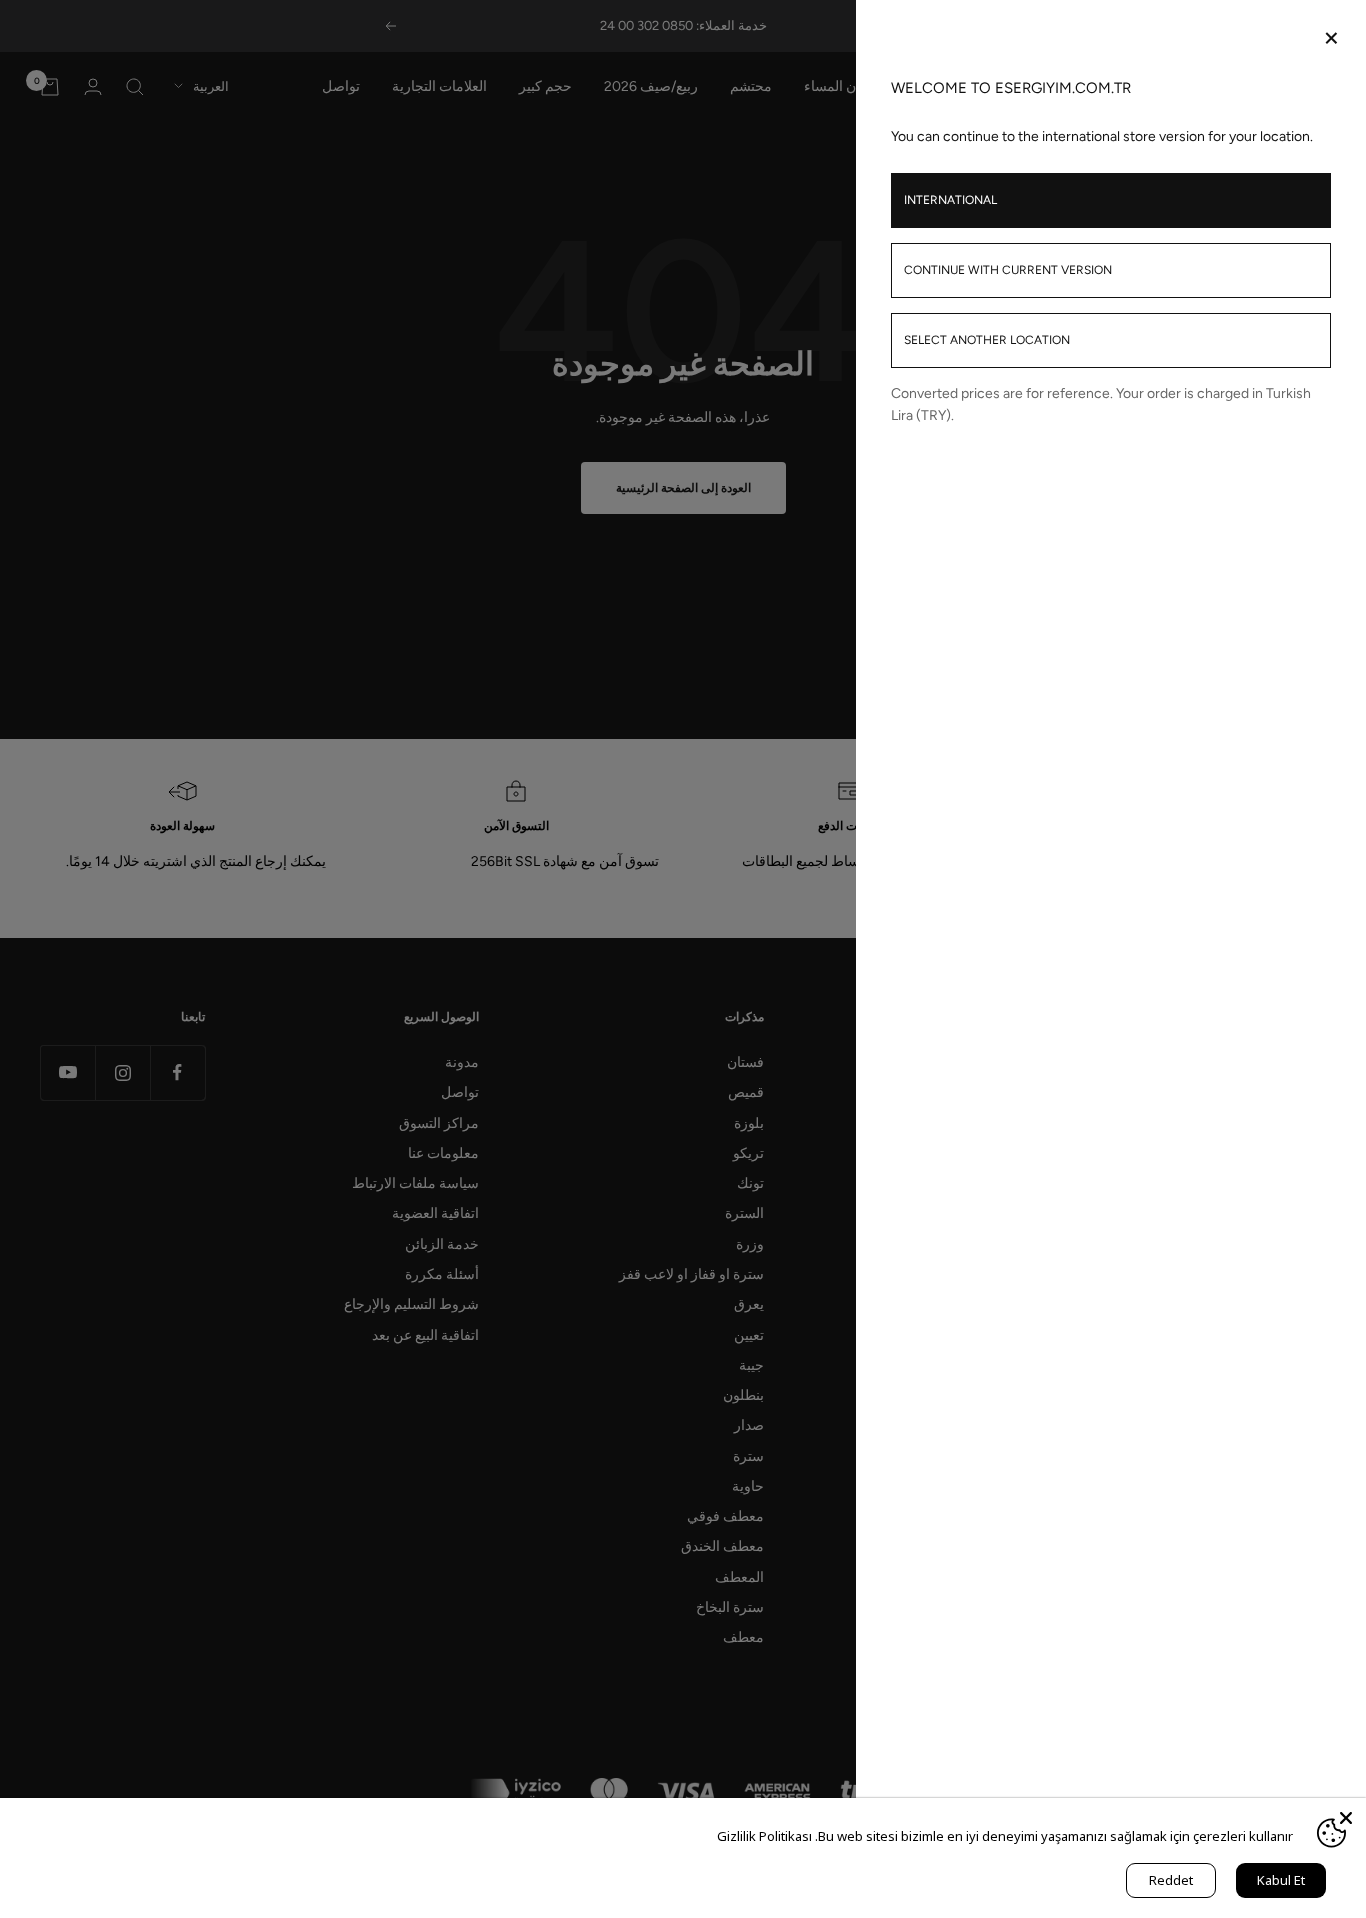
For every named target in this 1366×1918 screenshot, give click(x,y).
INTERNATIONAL (950, 200)
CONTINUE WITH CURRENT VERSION (1008, 270)
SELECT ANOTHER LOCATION (987, 340)
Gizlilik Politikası (764, 1836)
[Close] (1346, 1818)
